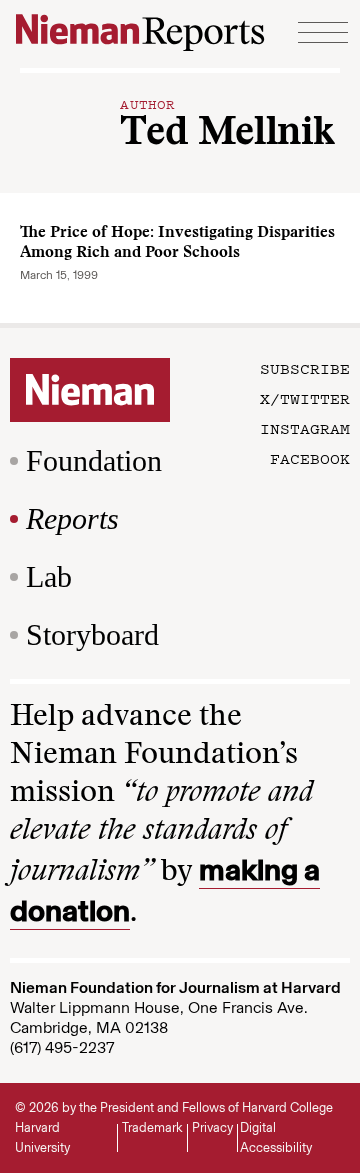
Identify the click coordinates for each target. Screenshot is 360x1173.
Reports (72, 518)
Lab (49, 576)
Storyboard (92, 634)
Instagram (305, 428)
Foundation (94, 460)
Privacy (212, 1127)
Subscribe (305, 368)
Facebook (310, 458)
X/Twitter (305, 398)
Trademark (152, 1127)
